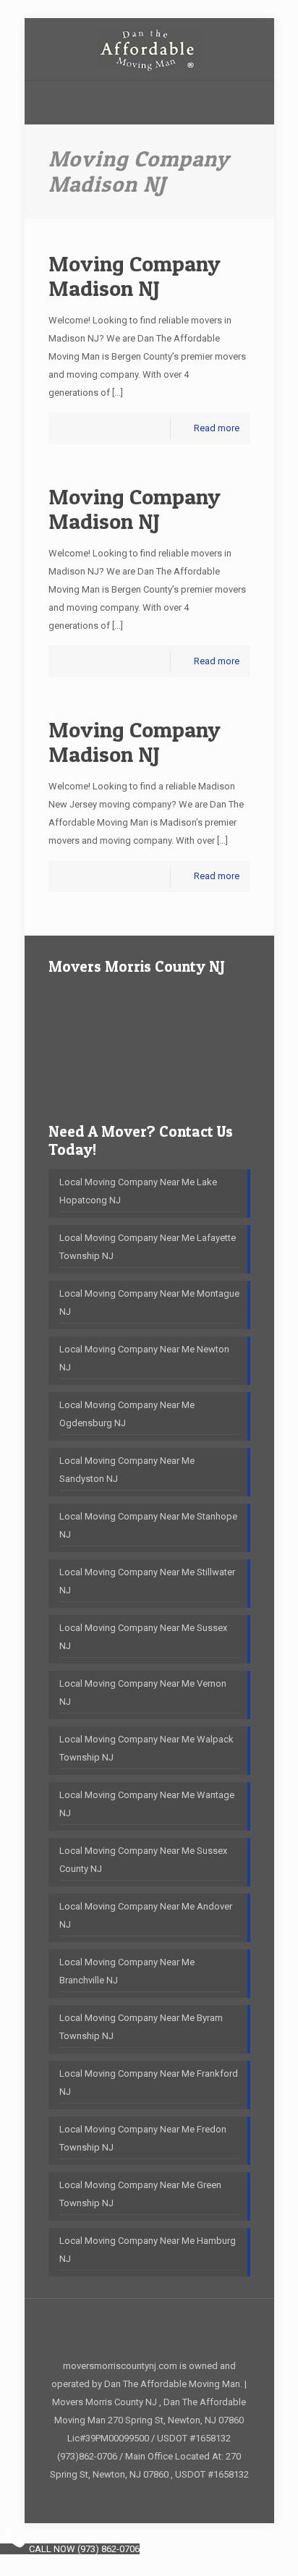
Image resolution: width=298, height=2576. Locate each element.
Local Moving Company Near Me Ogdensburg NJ (127, 1414)
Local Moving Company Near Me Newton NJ (144, 1358)
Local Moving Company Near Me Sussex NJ (143, 1637)
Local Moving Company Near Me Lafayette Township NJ (148, 1247)
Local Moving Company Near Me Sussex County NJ (143, 1860)
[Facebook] (149, 2499)
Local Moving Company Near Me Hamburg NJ (148, 2250)
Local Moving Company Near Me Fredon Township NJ (143, 2138)
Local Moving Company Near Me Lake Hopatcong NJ (138, 1191)
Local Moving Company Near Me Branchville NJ (127, 1971)
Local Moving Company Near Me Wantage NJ (147, 1804)
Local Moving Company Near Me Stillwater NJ (147, 1581)
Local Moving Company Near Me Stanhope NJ (148, 1525)
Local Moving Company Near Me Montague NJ (149, 1302)
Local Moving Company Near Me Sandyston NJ (127, 1470)
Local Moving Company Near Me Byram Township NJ (141, 2027)
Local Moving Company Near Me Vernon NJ (143, 1692)
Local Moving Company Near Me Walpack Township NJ (146, 1748)
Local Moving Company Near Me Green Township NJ (140, 2194)
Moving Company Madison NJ (135, 276)
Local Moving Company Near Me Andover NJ (146, 1915)
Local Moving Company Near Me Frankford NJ (149, 2083)
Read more (217, 428)
